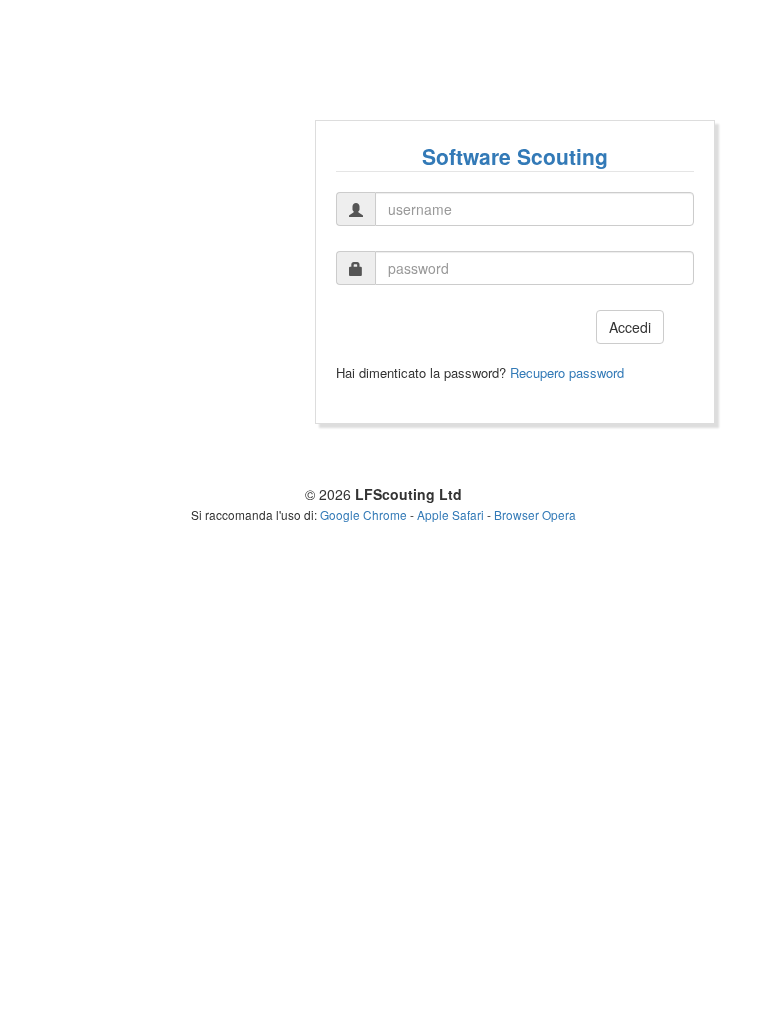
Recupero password (567, 372)
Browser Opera (535, 514)
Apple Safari (450, 514)
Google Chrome (363, 514)
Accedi (630, 327)
